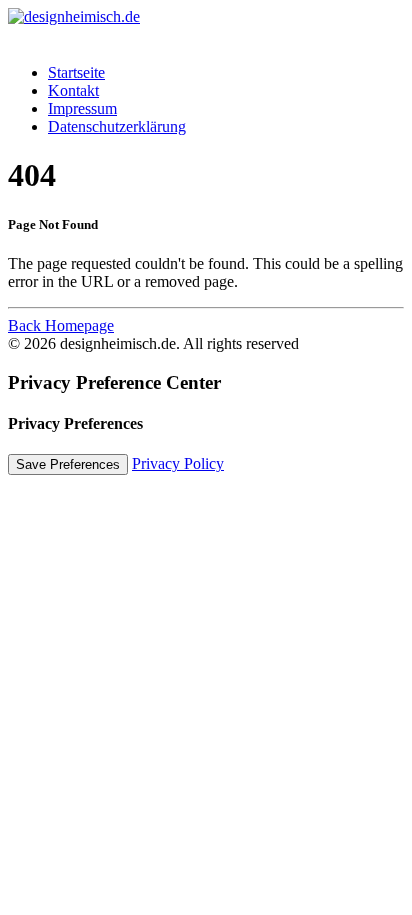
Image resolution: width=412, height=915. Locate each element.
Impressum (82, 108)
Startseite (76, 72)
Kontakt (73, 90)
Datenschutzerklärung (117, 126)
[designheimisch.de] (206, 28)
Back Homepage (61, 325)
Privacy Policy (178, 463)
